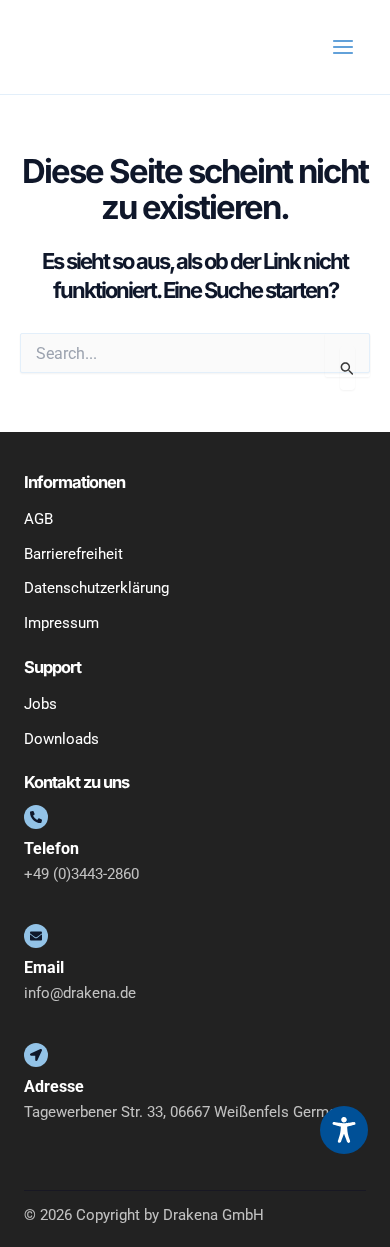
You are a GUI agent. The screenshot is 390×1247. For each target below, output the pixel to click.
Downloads (61, 739)
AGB (38, 519)
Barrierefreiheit (73, 554)
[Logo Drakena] (64, 46)
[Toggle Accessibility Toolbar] (344, 1130)
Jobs (40, 704)
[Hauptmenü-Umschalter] (343, 47)
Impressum (61, 623)
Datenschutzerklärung (96, 588)
